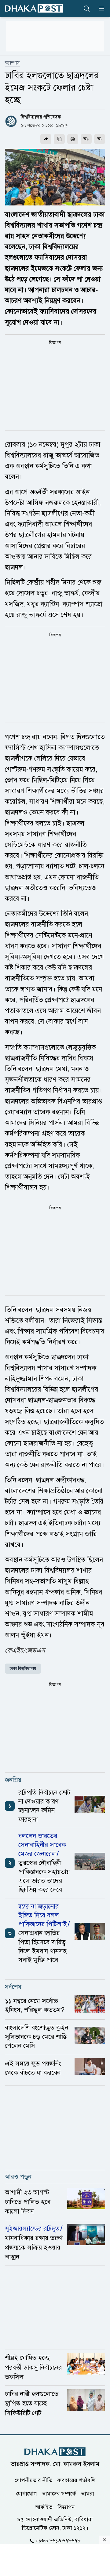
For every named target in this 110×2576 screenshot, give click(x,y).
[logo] (34, 8)
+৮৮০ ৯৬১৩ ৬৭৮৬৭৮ (58, 2540)
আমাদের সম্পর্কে (59, 2493)
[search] (87, 9)
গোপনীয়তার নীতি (33, 2480)
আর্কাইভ (44, 2507)
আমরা (88, 2493)
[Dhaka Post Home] (55, 2452)
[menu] (100, 9)
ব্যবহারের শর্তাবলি (76, 2480)
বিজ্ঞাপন (66, 2507)
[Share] (46, 139)
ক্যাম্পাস (12, 63)
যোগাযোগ (26, 2493)
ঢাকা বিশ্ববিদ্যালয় (23, 1669)
